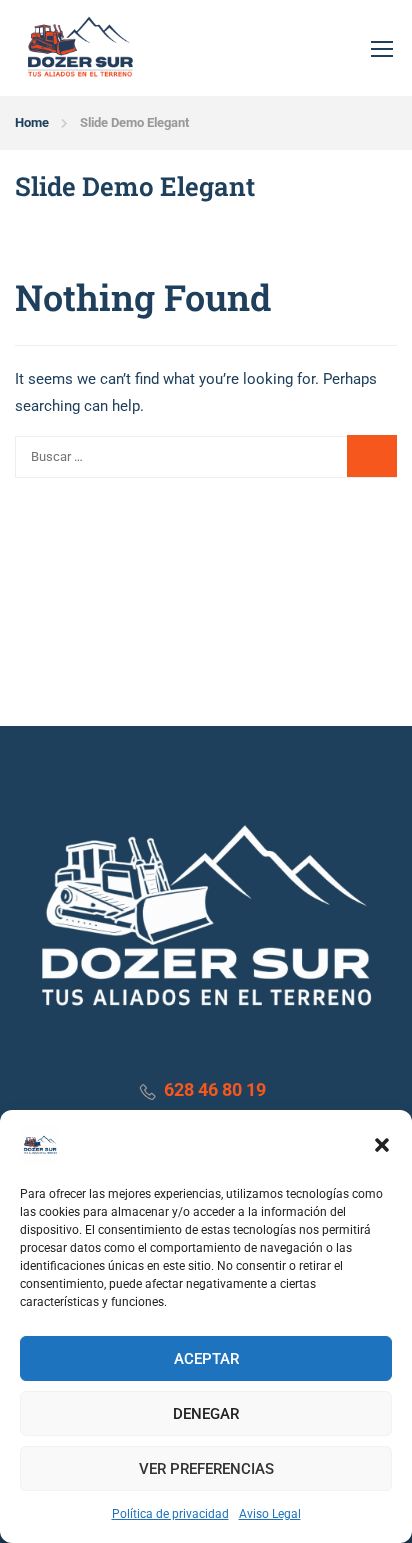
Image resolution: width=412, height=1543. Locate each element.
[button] (382, 1145)
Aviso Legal (270, 1514)
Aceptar (206, 1359)
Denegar (206, 1414)
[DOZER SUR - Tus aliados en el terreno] (80, 48)
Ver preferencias (206, 1469)
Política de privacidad (170, 1514)
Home (32, 122)
